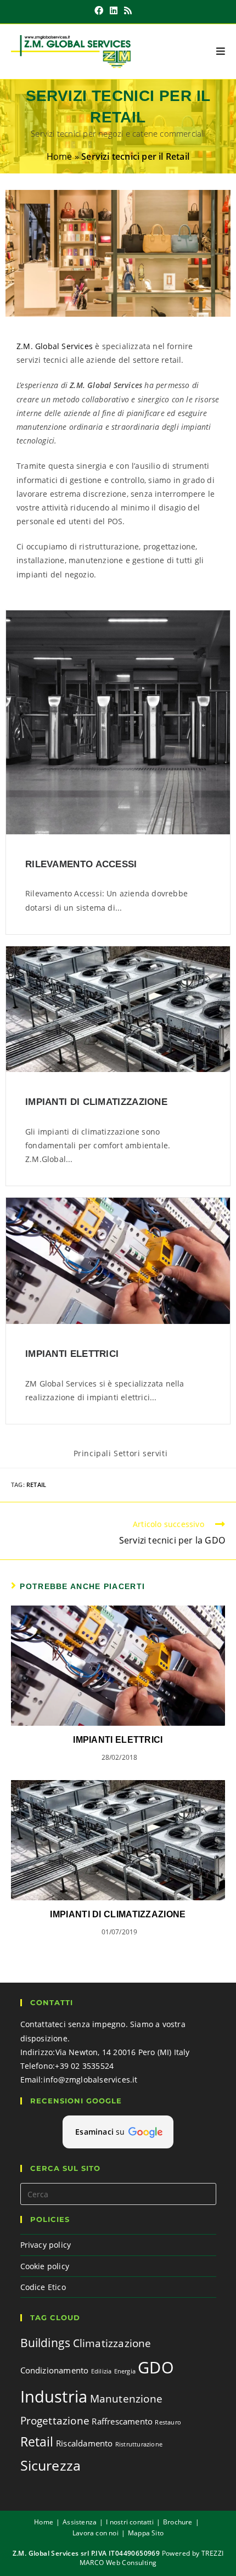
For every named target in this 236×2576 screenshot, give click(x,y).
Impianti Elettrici (72, 1354)
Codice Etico (43, 2287)
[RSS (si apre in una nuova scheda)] (128, 10)
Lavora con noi (95, 2533)
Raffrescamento (122, 2421)
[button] (118, 2132)
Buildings (46, 2342)
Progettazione (55, 2420)
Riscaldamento (85, 2443)
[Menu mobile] (221, 52)
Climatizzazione (112, 2343)
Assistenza (80, 2522)
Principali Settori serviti (121, 1453)
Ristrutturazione (139, 2444)
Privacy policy (46, 2245)
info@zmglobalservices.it (91, 2080)
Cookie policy (45, 2266)
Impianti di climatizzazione (96, 1102)
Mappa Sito (146, 2533)
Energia (125, 2371)
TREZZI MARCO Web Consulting (152, 2558)
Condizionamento (55, 2370)
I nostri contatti (130, 2522)
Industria (54, 2397)
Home (60, 156)
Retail (36, 1485)
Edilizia (102, 2371)
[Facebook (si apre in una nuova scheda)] (99, 10)
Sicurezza (51, 2465)
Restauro (168, 2422)
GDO (156, 2367)
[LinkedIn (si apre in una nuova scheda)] (114, 10)
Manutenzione (126, 2398)
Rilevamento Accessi (81, 864)
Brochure (178, 2522)
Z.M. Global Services (55, 346)
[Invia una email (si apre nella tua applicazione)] (140, 10)
